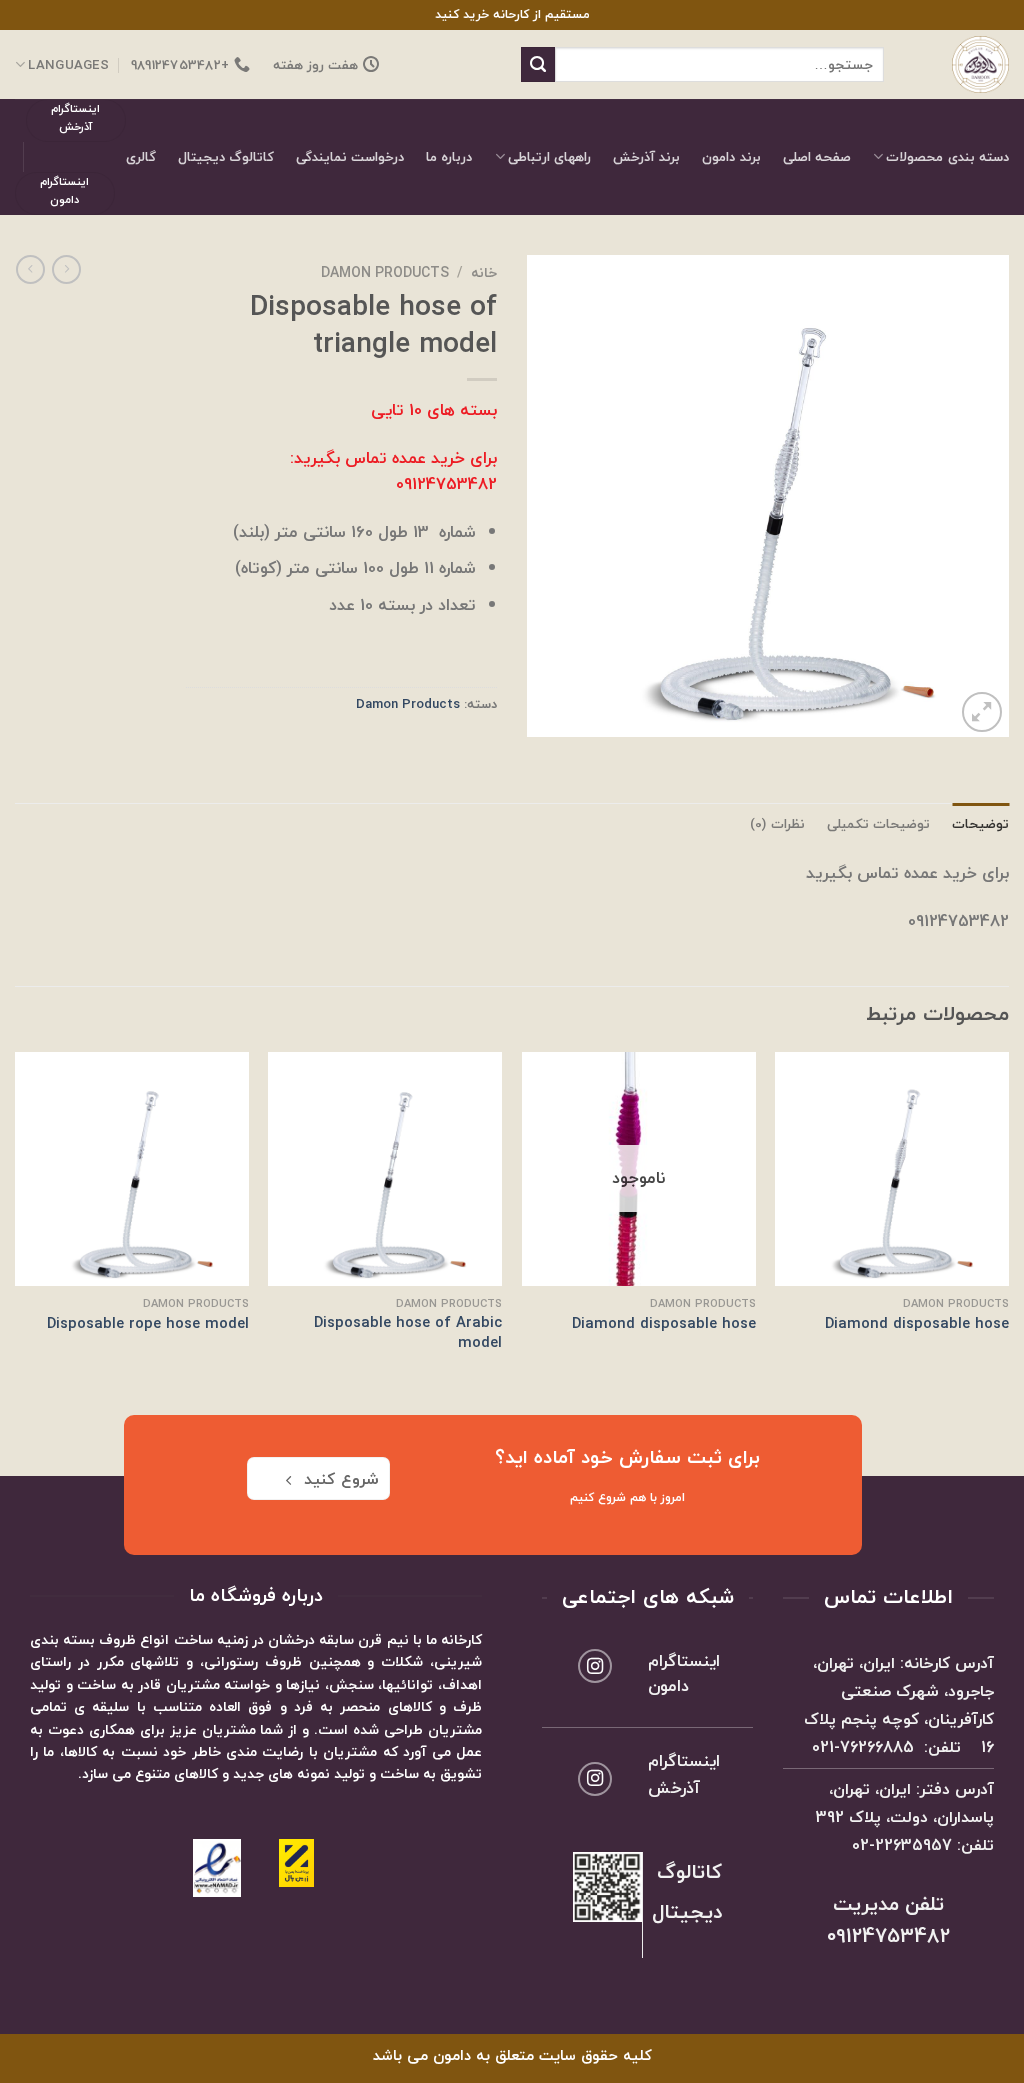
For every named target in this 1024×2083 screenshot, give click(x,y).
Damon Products (385, 272)
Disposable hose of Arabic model (408, 1332)
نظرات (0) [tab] (777, 823)
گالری (141, 156)
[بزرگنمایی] (982, 712)
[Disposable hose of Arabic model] (385, 1169)
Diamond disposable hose (917, 1323)
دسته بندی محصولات (947, 156)
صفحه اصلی (817, 156)
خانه (484, 272)
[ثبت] (538, 64)
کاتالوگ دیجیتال (226, 156)
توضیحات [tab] (980, 823)
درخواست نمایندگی (350, 156)
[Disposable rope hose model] (132, 1169)
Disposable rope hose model (148, 1323)
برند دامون (731, 156)
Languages (68, 64)
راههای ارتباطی (549, 156)
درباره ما (449, 156)
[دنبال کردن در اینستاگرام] (595, 1666)
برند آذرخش (646, 156)
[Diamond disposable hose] (892, 1169)
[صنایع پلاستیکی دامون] (961, 64)
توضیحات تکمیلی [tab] (878, 823)
